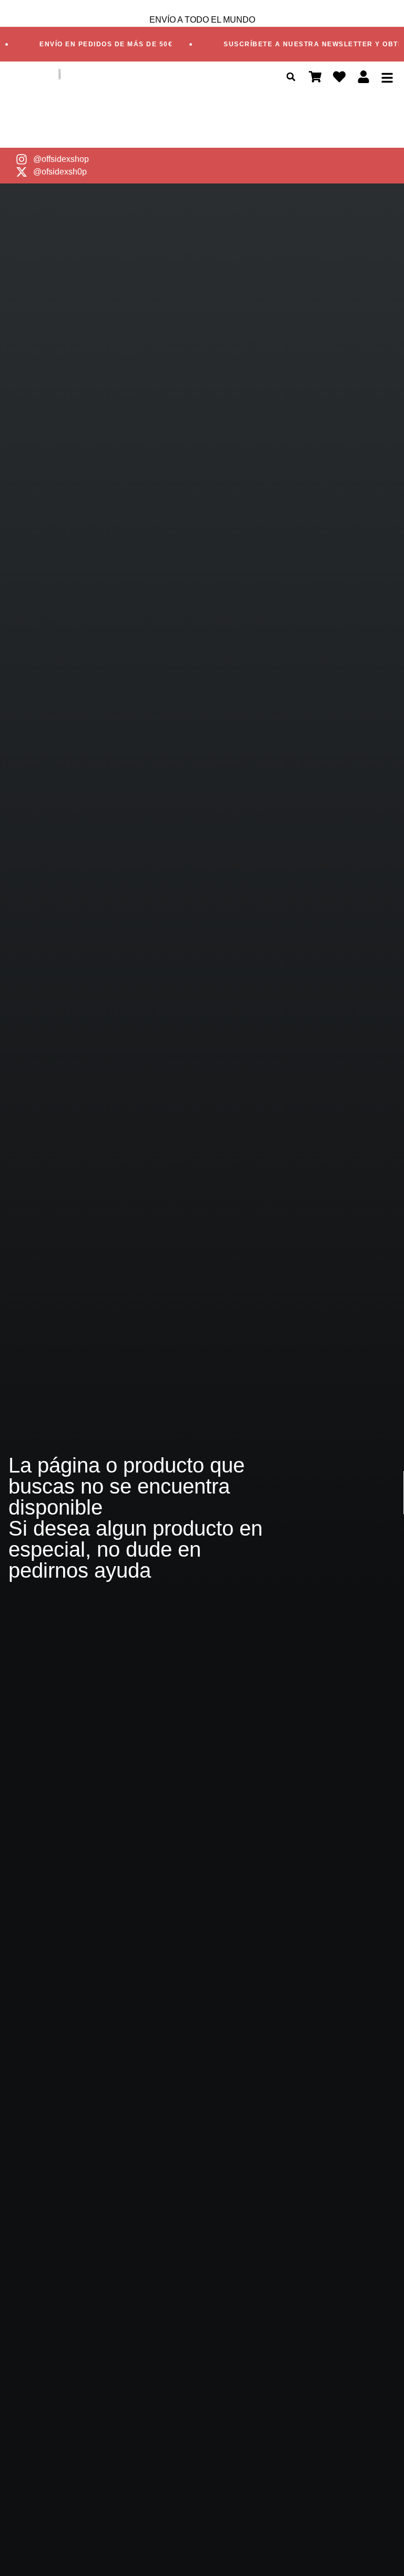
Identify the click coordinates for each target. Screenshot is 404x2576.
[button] (291, 77)
